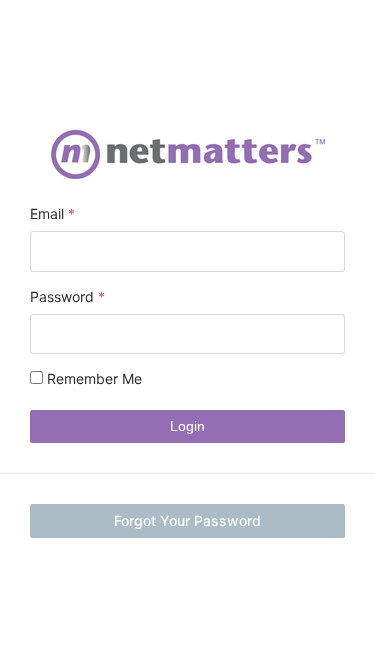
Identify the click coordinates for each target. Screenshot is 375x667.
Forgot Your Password (187, 520)
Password (62, 296)
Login (187, 426)
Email (47, 213)
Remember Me (92, 378)
